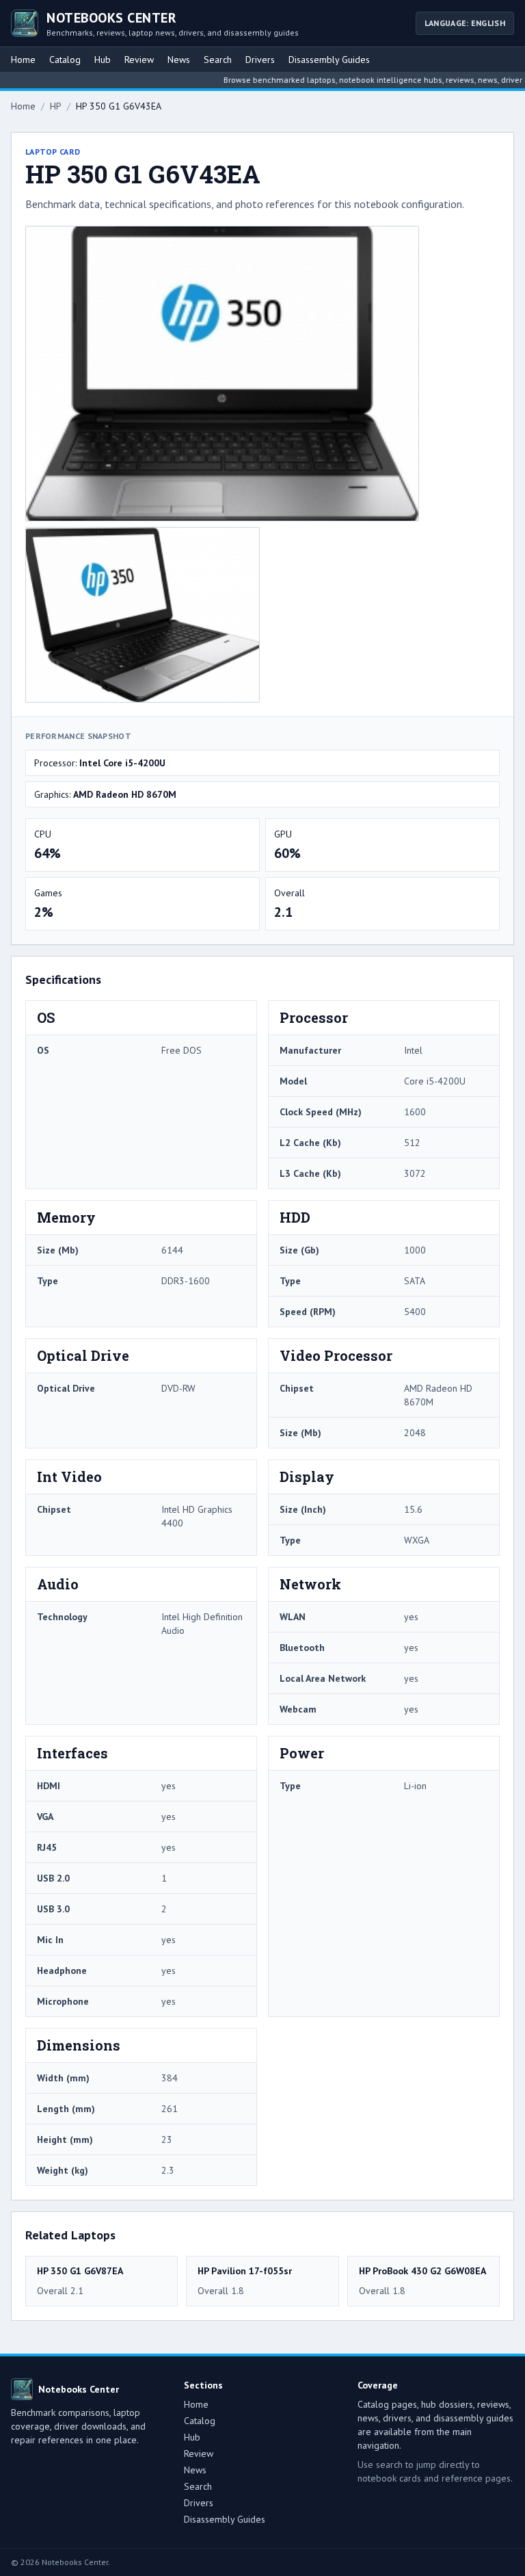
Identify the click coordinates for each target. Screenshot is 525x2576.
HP (56, 106)
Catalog (65, 60)
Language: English (465, 23)
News (179, 60)
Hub (103, 60)
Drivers (260, 60)
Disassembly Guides (329, 60)
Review (139, 60)
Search (218, 60)
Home (23, 60)
